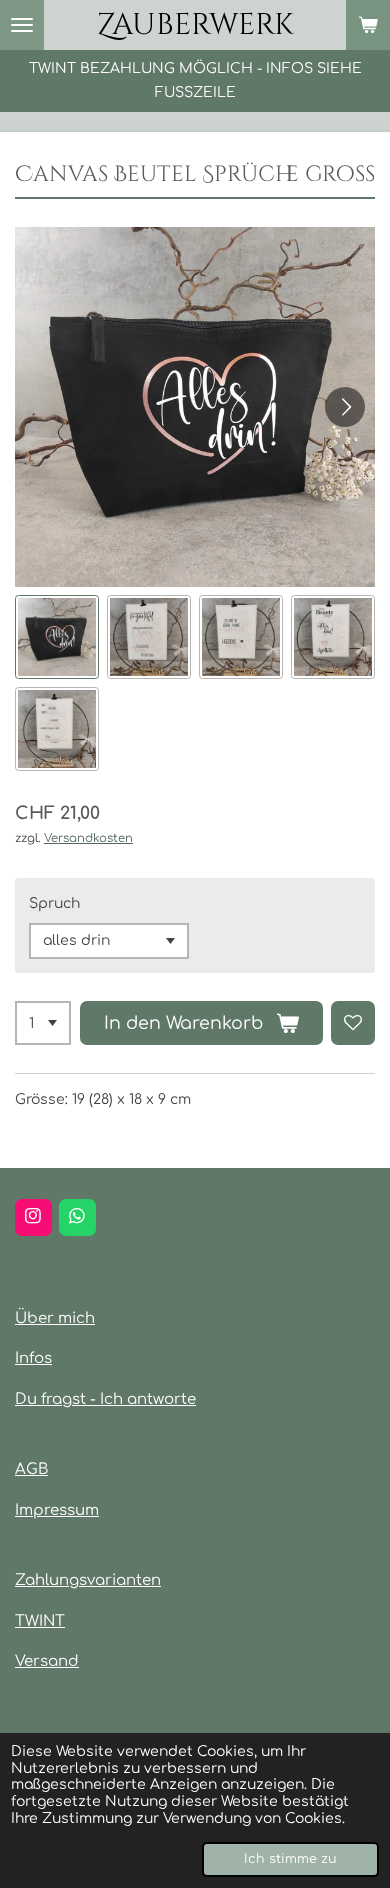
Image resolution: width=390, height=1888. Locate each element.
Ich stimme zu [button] (290, 1859)
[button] (57, 637)
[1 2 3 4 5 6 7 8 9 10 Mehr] (43, 1023)
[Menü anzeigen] (22, 25)
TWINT (40, 1621)
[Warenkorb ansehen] (368, 25)
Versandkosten (88, 838)
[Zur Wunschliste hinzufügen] (353, 1023)
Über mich (55, 1318)
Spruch (54, 903)
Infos (33, 1358)
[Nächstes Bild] (345, 407)
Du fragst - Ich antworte (105, 1399)
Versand (47, 1661)
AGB (31, 1469)
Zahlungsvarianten (88, 1580)
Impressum (57, 1510)
